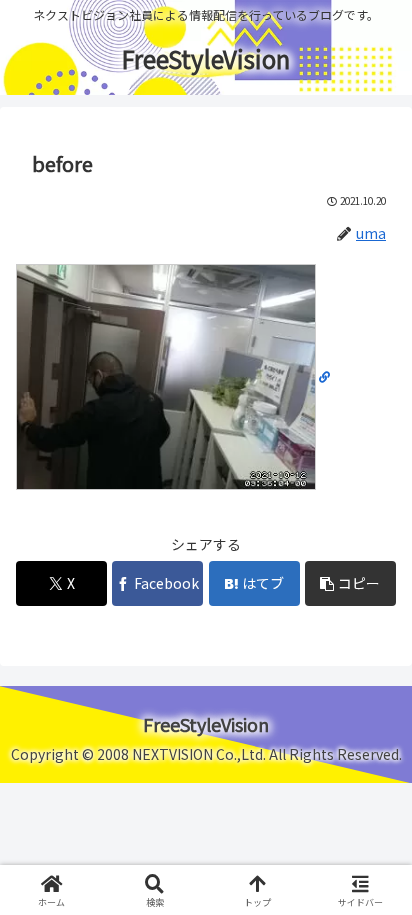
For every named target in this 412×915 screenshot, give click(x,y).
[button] (350, 583)
